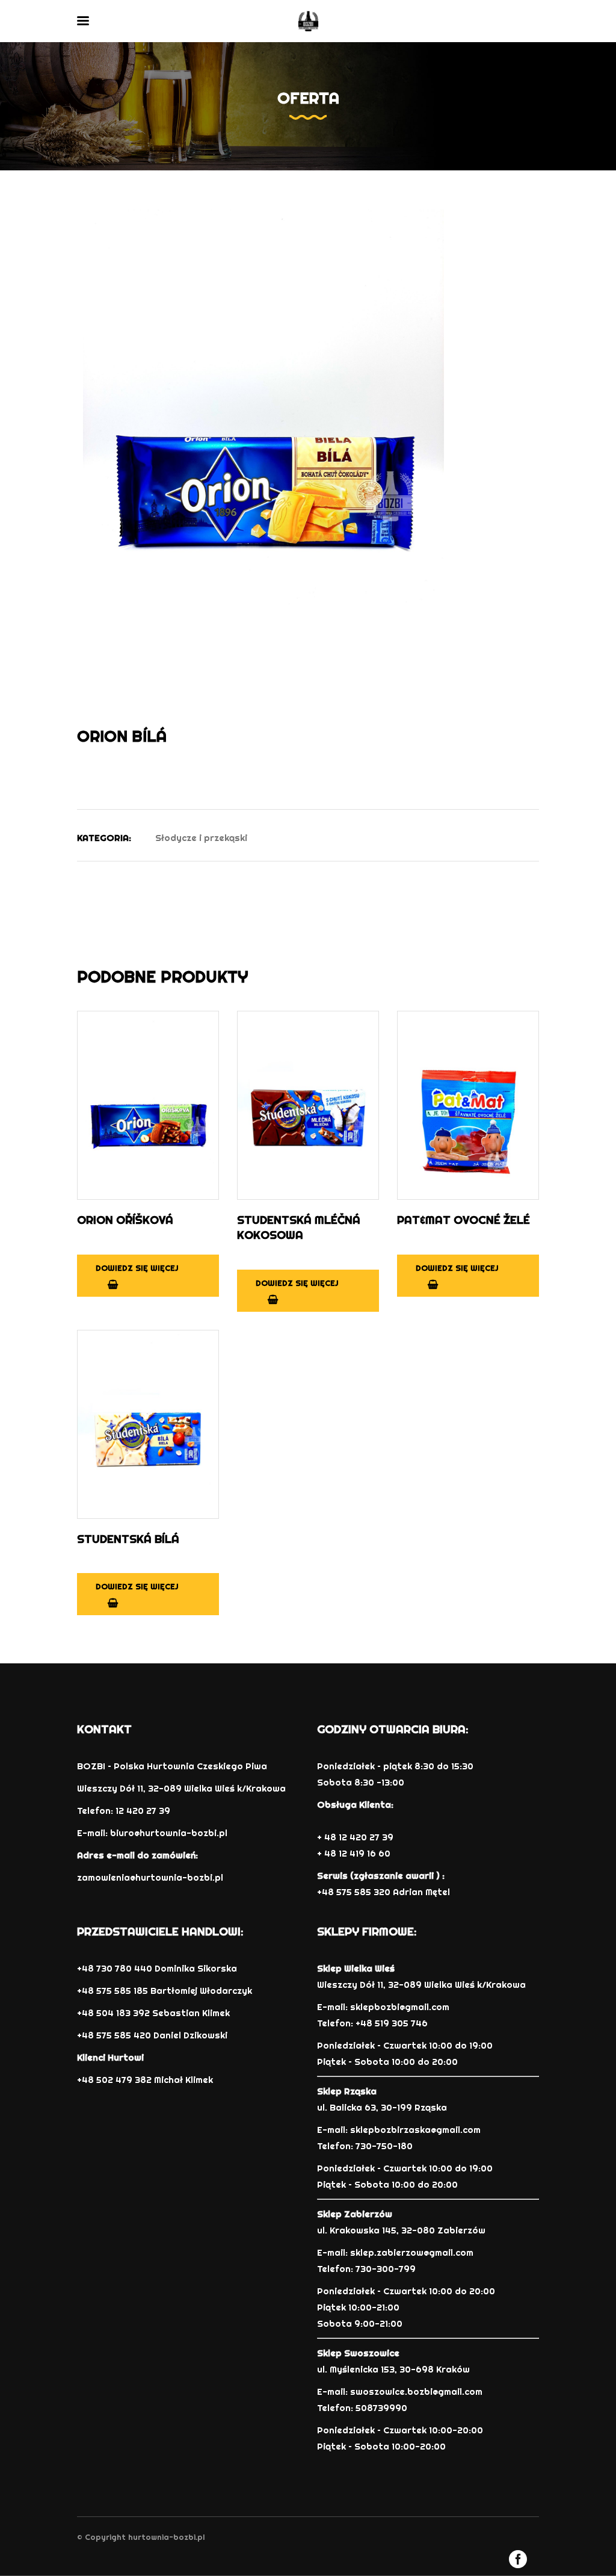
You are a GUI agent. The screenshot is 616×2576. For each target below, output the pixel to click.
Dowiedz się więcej (137, 1268)
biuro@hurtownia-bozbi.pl (169, 1833)
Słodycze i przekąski (201, 838)
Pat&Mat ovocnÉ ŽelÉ (464, 1220)
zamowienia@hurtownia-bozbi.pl (150, 1877)
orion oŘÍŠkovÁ (125, 1220)
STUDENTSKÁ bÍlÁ (128, 1539)
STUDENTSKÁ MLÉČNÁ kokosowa (299, 1227)
